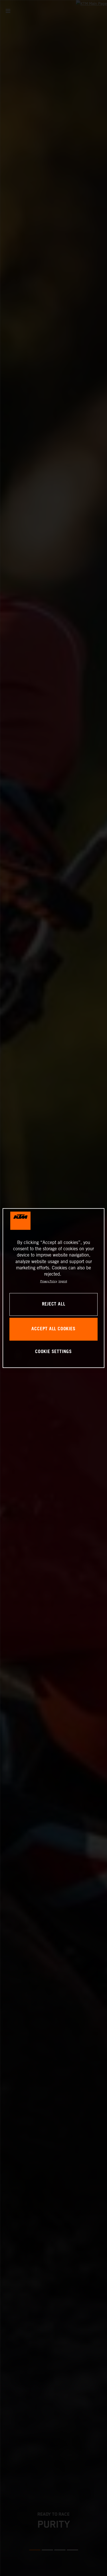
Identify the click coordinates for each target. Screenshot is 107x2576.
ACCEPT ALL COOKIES (53, 1329)
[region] (53, 1288)
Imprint (63, 1281)
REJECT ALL (54, 1304)
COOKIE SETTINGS (53, 1352)
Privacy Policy (49, 1281)
